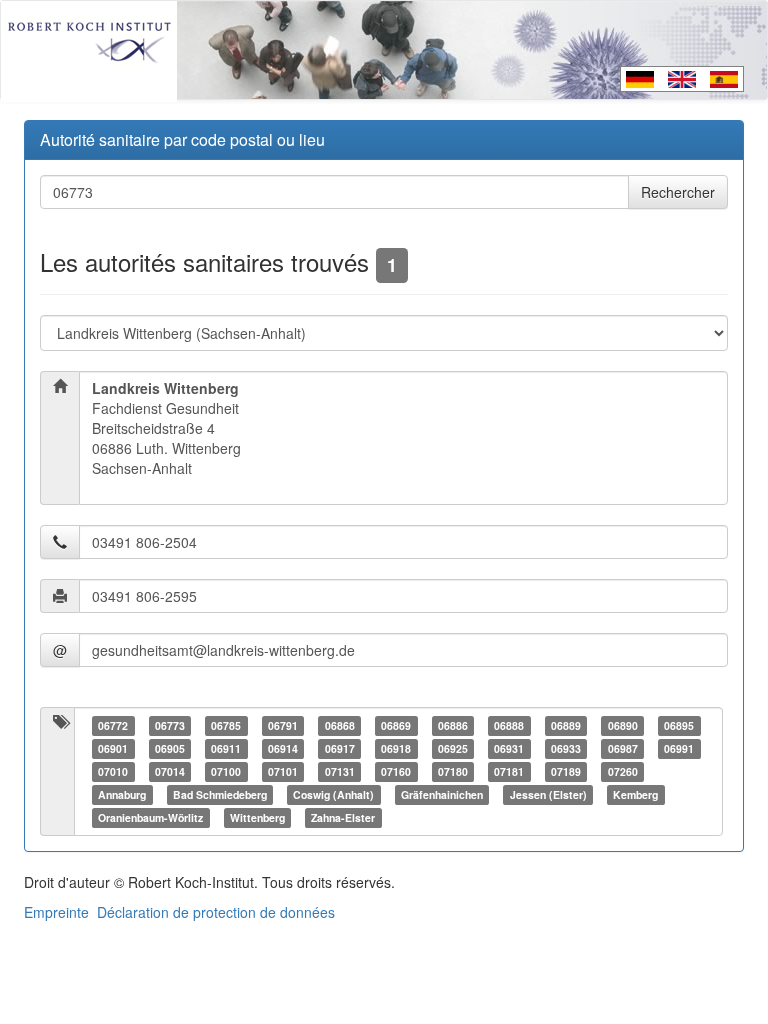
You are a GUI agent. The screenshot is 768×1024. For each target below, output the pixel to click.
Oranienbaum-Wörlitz (150, 817)
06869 (396, 725)
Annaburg (122, 794)
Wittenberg (257, 817)
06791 (283, 725)
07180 (453, 771)
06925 (453, 748)
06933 (566, 748)
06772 (113, 725)
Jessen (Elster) (548, 794)
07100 (226, 771)
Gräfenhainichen (442, 794)
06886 (453, 725)
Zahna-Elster (343, 817)
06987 (623, 748)
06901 (113, 748)
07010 (113, 771)
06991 (679, 748)
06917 (340, 748)
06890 (623, 725)
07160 (396, 771)
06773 (170, 725)
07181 (509, 771)
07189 (566, 771)
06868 (340, 725)
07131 (340, 771)
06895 (679, 725)
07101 (283, 771)
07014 (170, 771)
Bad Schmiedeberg (220, 794)
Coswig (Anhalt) (333, 794)
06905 (170, 748)
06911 (226, 748)
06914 (283, 748)
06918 (396, 748)
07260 (623, 771)
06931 (509, 748)
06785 (226, 725)
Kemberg (635, 794)
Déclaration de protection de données (216, 912)
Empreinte (56, 912)
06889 (566, 725)
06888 (509, 725)
